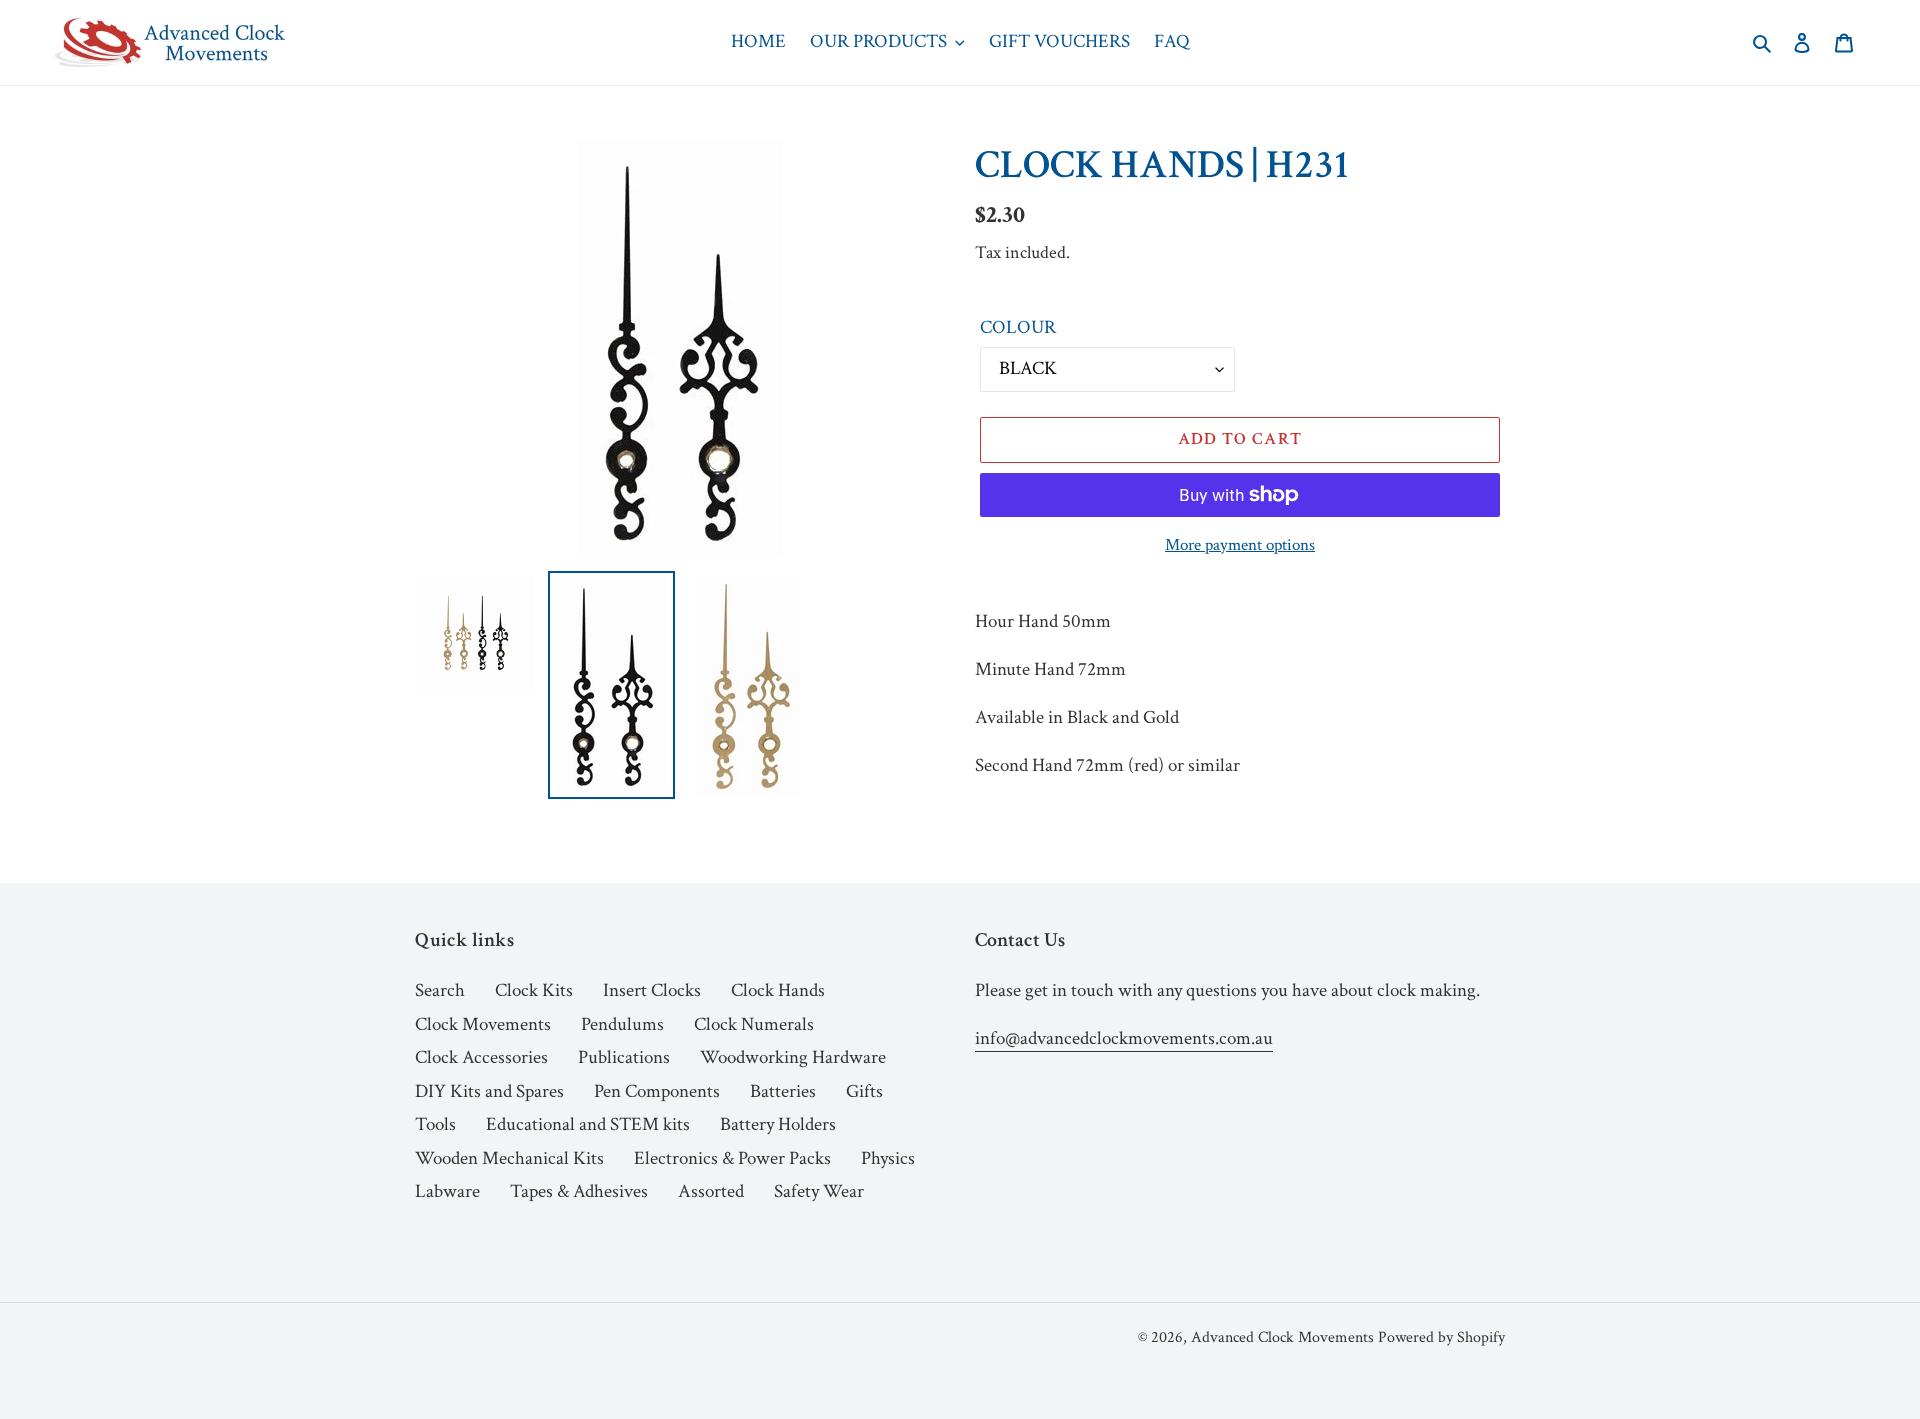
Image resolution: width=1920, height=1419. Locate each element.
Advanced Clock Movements (1282, 1337)
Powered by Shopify (1441, 1337)
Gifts (864, 1091)
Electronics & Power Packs (732, 1158)
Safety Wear (819, 1191)
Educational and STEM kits (588, 1124)
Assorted (711, 1191)
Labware (447, 1191)
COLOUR (1018, 327)
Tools (435, 1124)
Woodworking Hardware (793, 1057)
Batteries (783, 1091)
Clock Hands (778, 990)
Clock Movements (483, 1024)
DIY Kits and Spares (489, 1091)
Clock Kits (534, 990)
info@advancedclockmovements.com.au (1124, 1038)
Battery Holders (778, 1124)
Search (440, 990)
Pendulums (622, 1024)
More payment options (1240, 545)
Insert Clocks (652, 990)
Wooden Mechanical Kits (509, 1158)
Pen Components (657, 1091)
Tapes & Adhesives (579, 1191)
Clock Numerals (754, 1024)
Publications (624, 1057)
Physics (888, 1158)
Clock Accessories (481, 1057)
